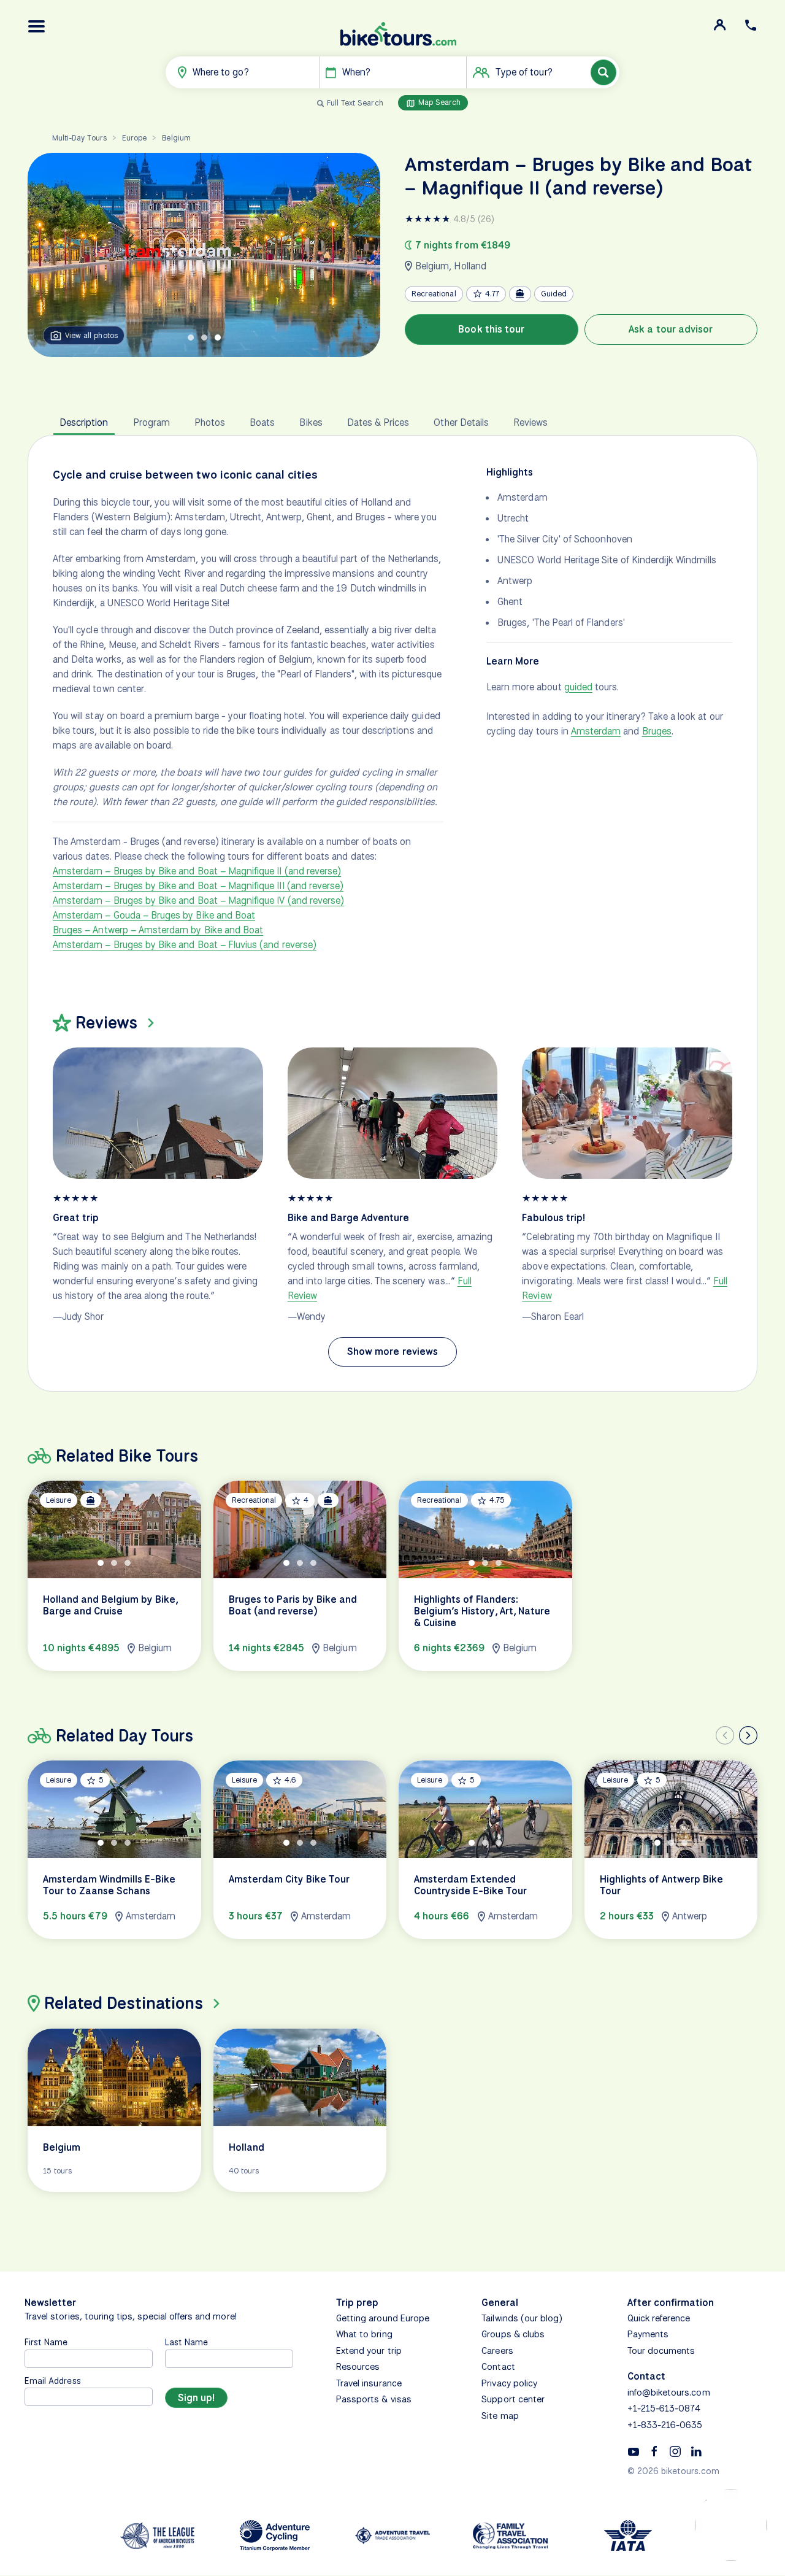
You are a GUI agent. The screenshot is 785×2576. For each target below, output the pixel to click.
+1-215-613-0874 (664, 2408)
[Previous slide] (725, 1735)
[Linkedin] (696, 2451)
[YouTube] (634, 2451)
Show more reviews (392, 1352)
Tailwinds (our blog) (522, 2318)
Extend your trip (369, 2351)
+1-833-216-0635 (665, 2425)
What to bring (364, 2334)
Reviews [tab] (530, 422)
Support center (513, 2399)
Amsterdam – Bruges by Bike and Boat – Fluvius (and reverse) (185, 945)
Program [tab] (151, 422)
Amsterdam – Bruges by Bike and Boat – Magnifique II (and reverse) (197, 871)
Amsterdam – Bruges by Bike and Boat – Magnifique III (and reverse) (198, 886)
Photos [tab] (210, 422)
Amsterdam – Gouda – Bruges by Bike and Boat (154, 915)
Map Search (438, 102)
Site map (500, 2416)
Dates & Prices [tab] (378, 422)
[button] (37, 26)
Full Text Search (355, 103)
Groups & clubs (513, 2334)
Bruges (657, 731)
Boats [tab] (262, 422)
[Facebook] (654, 2451)
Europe (134, 138)
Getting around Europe (383, 2318)
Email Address (53, 2381)
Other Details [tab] (461, 422)
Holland (470, 266)
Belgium (176, 138)
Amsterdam (596, 731)
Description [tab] (84, 422)
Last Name (186, 2342)
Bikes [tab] (311, 422)
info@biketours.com (669, 2393)
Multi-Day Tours (79, 138)
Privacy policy (509, 2383)
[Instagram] (675, 2451)
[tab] (191, 337)
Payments (648, 2334)
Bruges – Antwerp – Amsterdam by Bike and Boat (158, 930)
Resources (358, 2367)
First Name (46, 2342)
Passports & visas (374, 2399)
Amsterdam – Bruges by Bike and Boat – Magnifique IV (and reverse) (198, 900)
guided (578, 687)
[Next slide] (748, 1735)
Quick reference (659, 2318)
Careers (497, 2351)
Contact (498, 2367)
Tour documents (661, 2351)
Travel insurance (369, 2383)
